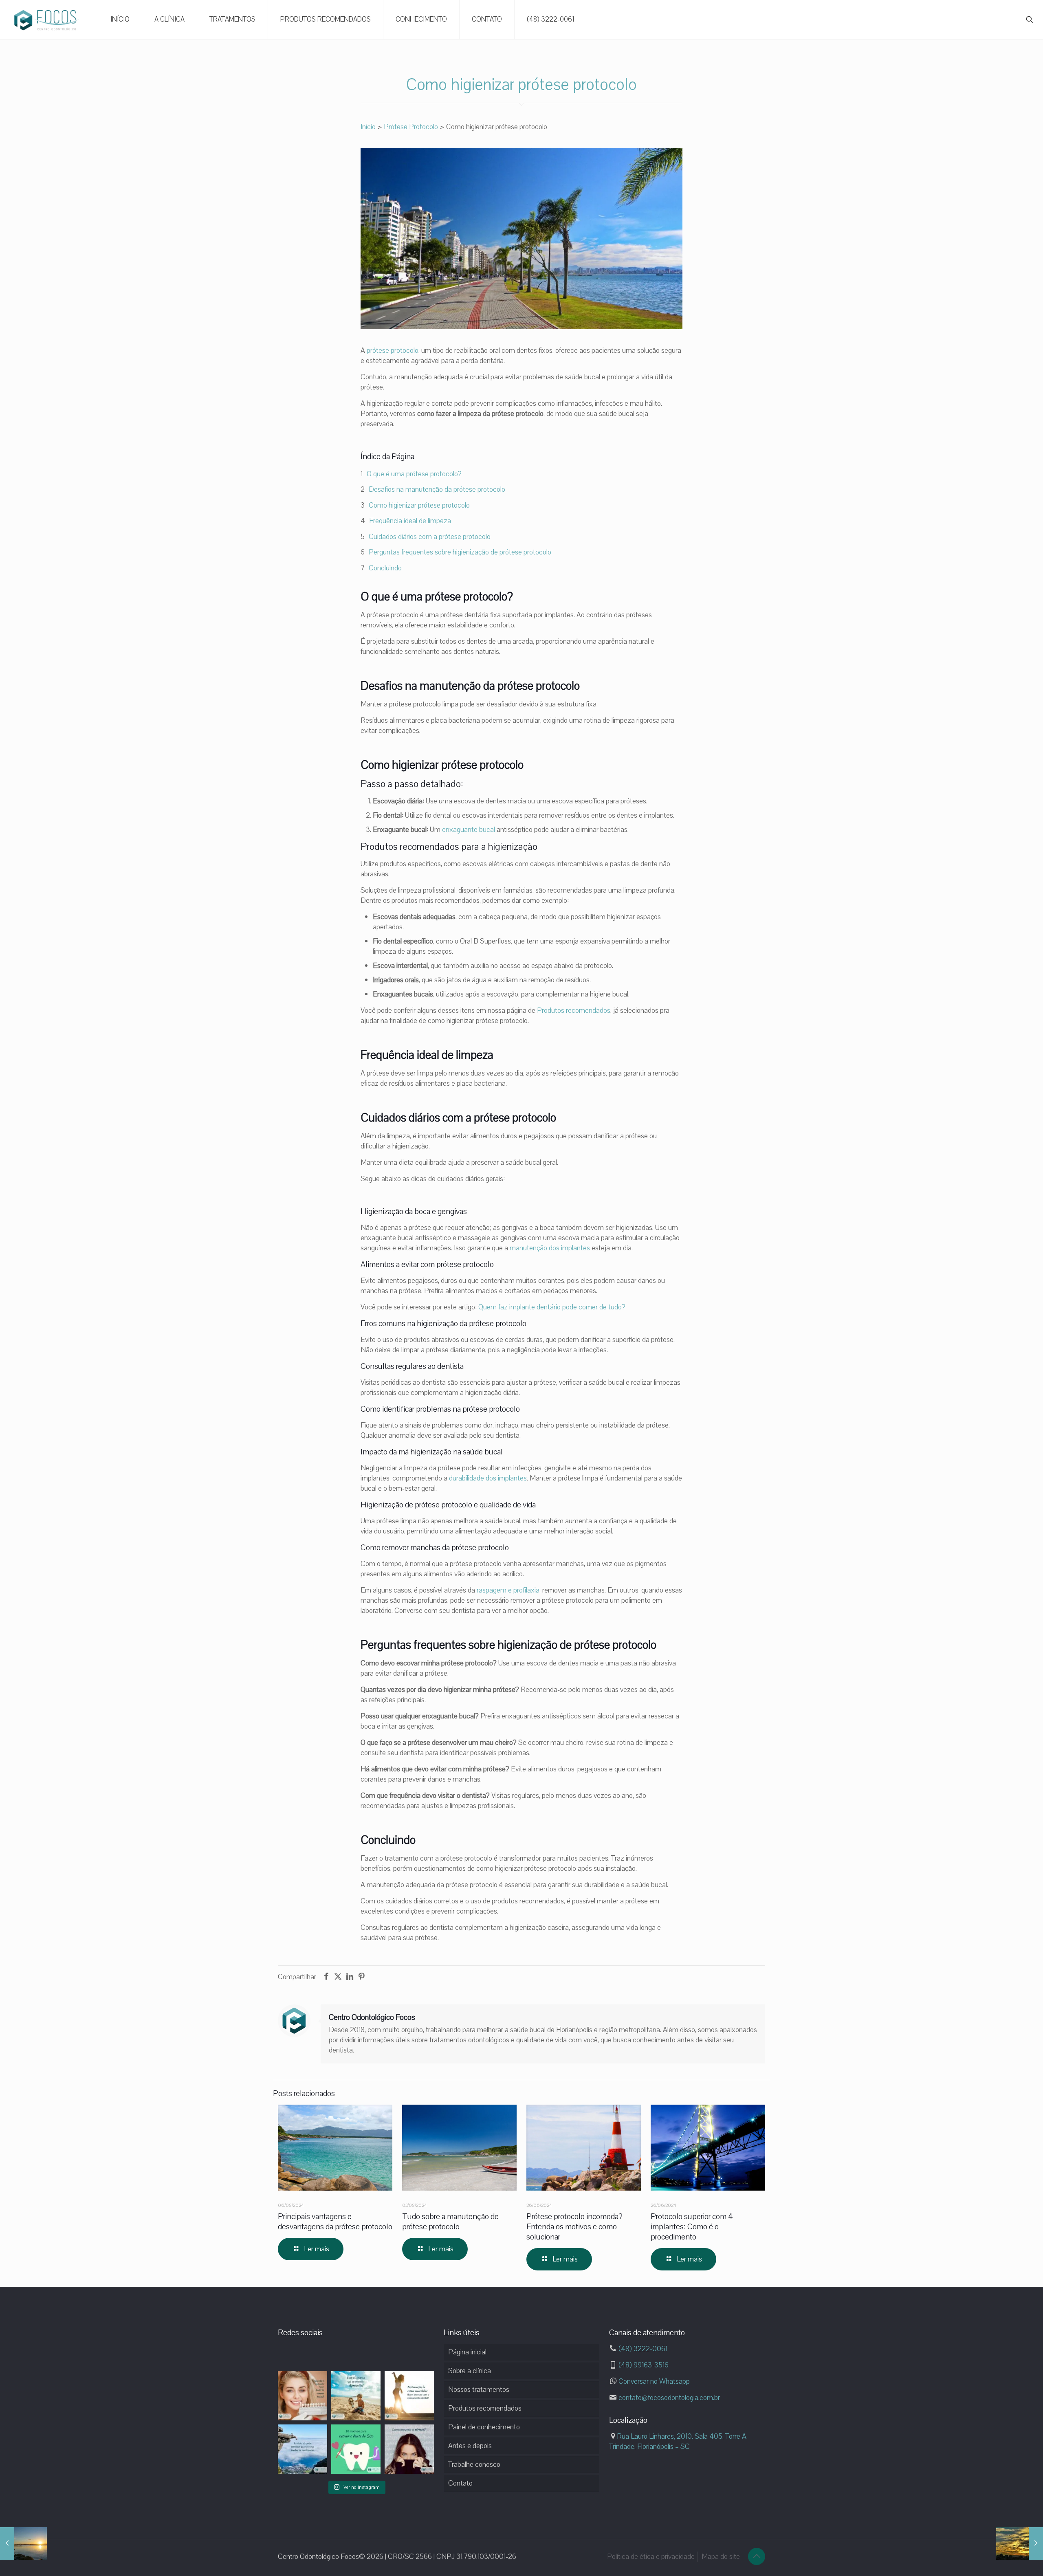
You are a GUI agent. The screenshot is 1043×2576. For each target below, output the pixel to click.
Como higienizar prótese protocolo (419, 505)
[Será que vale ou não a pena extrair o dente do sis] (356, 2449)
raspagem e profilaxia (508, 1590)
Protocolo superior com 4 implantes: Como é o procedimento (692, 2227)
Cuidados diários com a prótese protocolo (430, 537)
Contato (460, 2483)
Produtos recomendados (574, 1010)
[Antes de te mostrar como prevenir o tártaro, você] (409, 2449)
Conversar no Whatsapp (653, 2381)
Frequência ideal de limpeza (410, 521)
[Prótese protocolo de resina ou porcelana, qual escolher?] (1020, 2543)
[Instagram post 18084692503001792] (303, 2449)
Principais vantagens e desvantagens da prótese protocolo (335, 2222)
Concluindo (385, 568)
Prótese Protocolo (411, 127)
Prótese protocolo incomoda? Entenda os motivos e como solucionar (574, 2227)
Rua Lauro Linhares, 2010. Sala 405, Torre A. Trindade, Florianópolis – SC (678, 2441)
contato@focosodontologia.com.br (668, 2398)
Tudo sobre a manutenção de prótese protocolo (450, 2222)
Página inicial (467, 2352)
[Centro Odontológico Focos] (47, 20)
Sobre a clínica (470, 2371)
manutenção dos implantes (550, 1248)
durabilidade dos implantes (488, 1478)
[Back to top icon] (757, 2556)
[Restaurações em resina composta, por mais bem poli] (409, 2396)
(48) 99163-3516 (643, 2365)
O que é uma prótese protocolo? (414, 474)
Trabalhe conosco (474, 2464)
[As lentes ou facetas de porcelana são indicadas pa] (303, 2396)
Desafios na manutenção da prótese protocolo (437, 489)
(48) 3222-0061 (642, 2349)
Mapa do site (721, 2556)
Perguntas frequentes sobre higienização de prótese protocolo (460, 552)
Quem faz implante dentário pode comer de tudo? (552, 1307)
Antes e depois (470, 2446)
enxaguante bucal (469, 829)
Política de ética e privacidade (651, 2556)
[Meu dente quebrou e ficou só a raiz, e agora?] (23, 2543)
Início (368, 127)
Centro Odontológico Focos (372, 2017)
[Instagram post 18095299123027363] (356, 2396)
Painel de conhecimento (484, 2427)
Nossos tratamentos (479, 2389)
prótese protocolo (393, 350)
